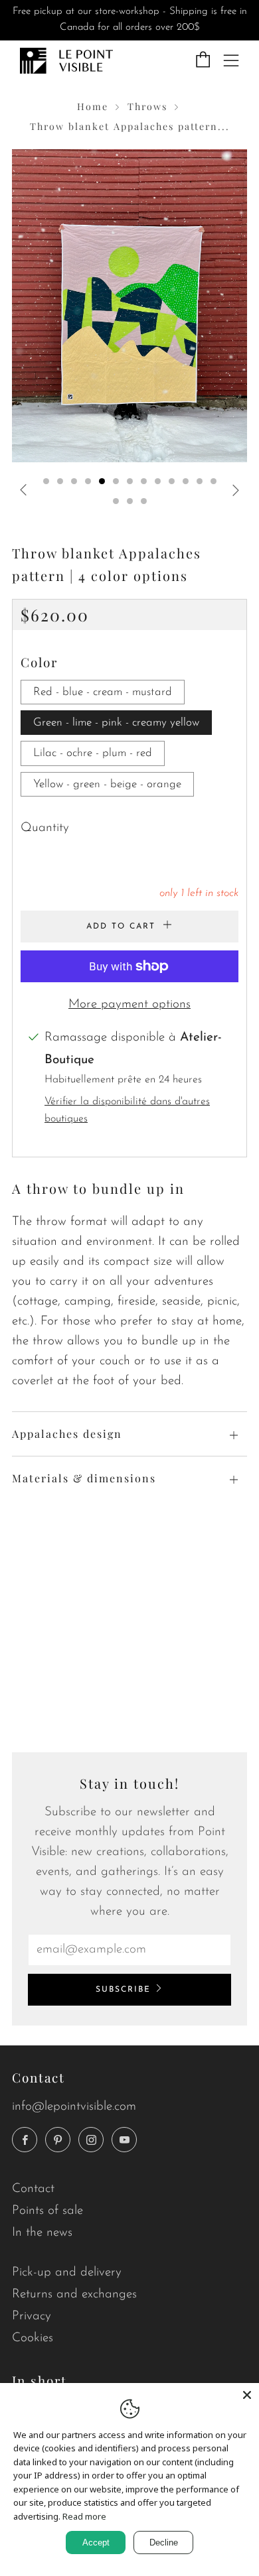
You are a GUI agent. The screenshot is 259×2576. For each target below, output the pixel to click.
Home (93, 106)
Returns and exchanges (74, 2294)
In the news (42, 2233)
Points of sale (47, 2211)
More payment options (129, 1004)
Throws (147, 106)
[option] (129, 306)
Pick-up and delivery (67, 2273)
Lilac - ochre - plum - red (93, 753)
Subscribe (123, 1990)
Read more (84, 2516)
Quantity (45, 828)
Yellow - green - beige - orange (107, 784)
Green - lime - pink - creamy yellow (116, 723)
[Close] (247, 2395)
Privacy (32, 2316)
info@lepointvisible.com (74, 2107)
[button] (46, 481)
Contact (33, 2189)
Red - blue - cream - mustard (103, 692)
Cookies (33, 2338)
